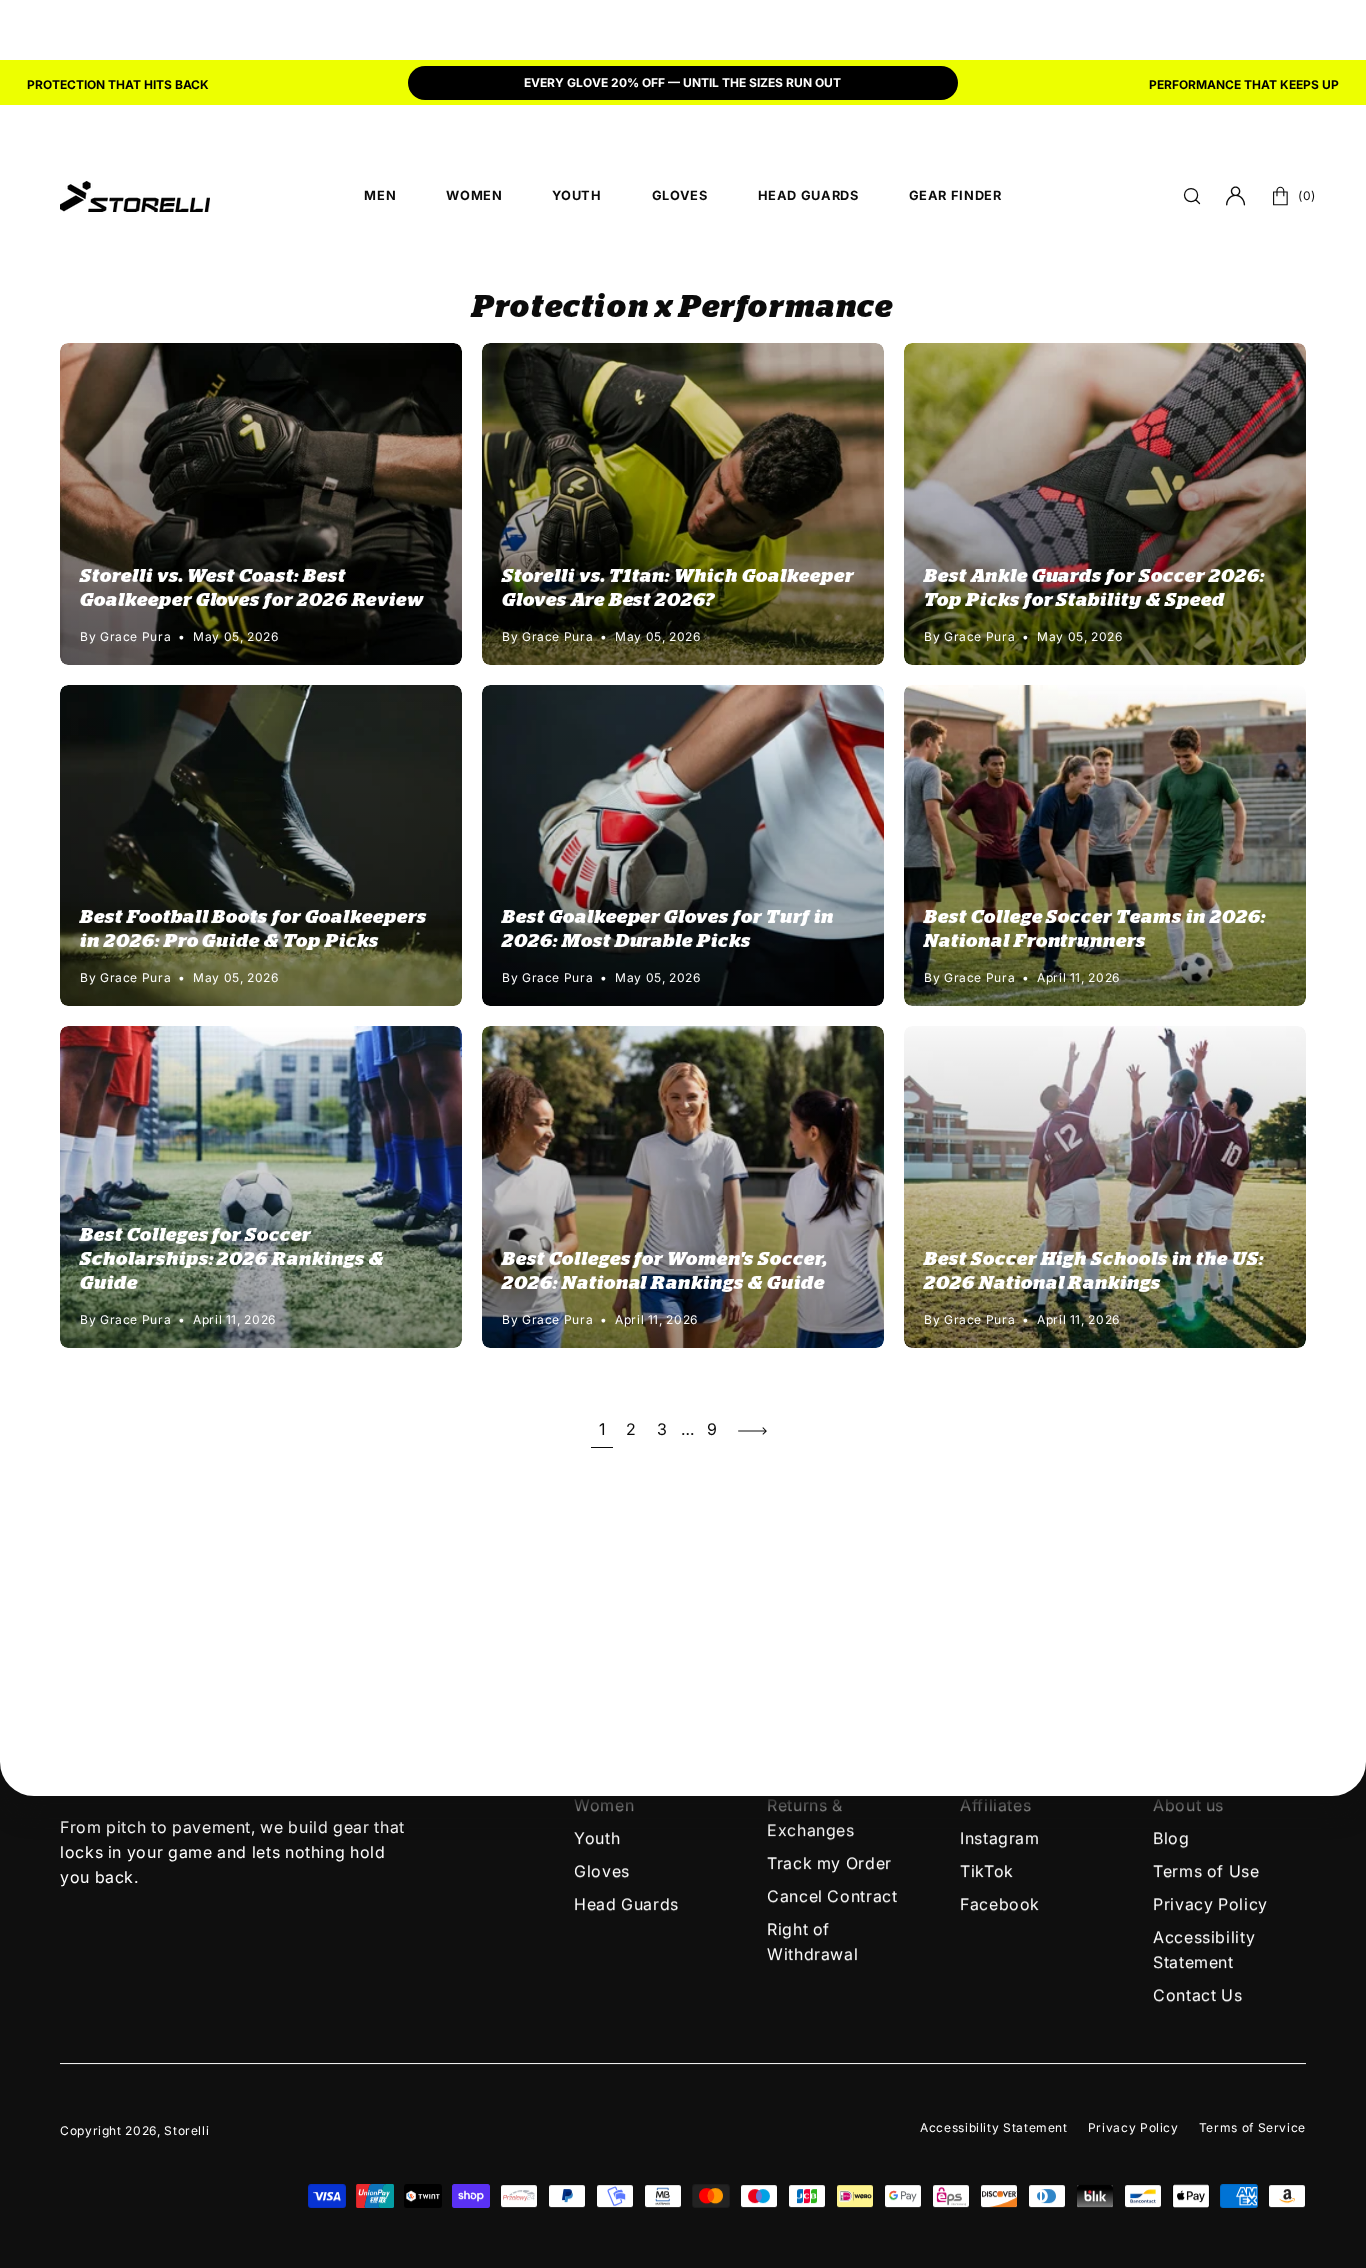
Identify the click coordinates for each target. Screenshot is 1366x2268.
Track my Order (829, 1863)
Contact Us (1197, 1995)
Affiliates (995, 1805)
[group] (683, 85)
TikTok (987, 1871)
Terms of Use (1206, 1871)
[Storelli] (135, 196)
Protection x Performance (682, 307)
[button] (1192, 196)
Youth (597, 1838)
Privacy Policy (1210, 1904)
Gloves (602, 1871)
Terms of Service (1252, 2127)
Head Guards (626, 1904)
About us (1188, 1805)
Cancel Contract (832, 1896)
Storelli (186, 2130)
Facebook (1000, 1904)
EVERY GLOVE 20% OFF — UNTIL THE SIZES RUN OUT (682, 82)
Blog (1171, 1838)
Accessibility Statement (994, 2127)
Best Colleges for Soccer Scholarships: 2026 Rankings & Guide (232, 1259)
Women (604, 1805)
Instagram (1000, 1838)
